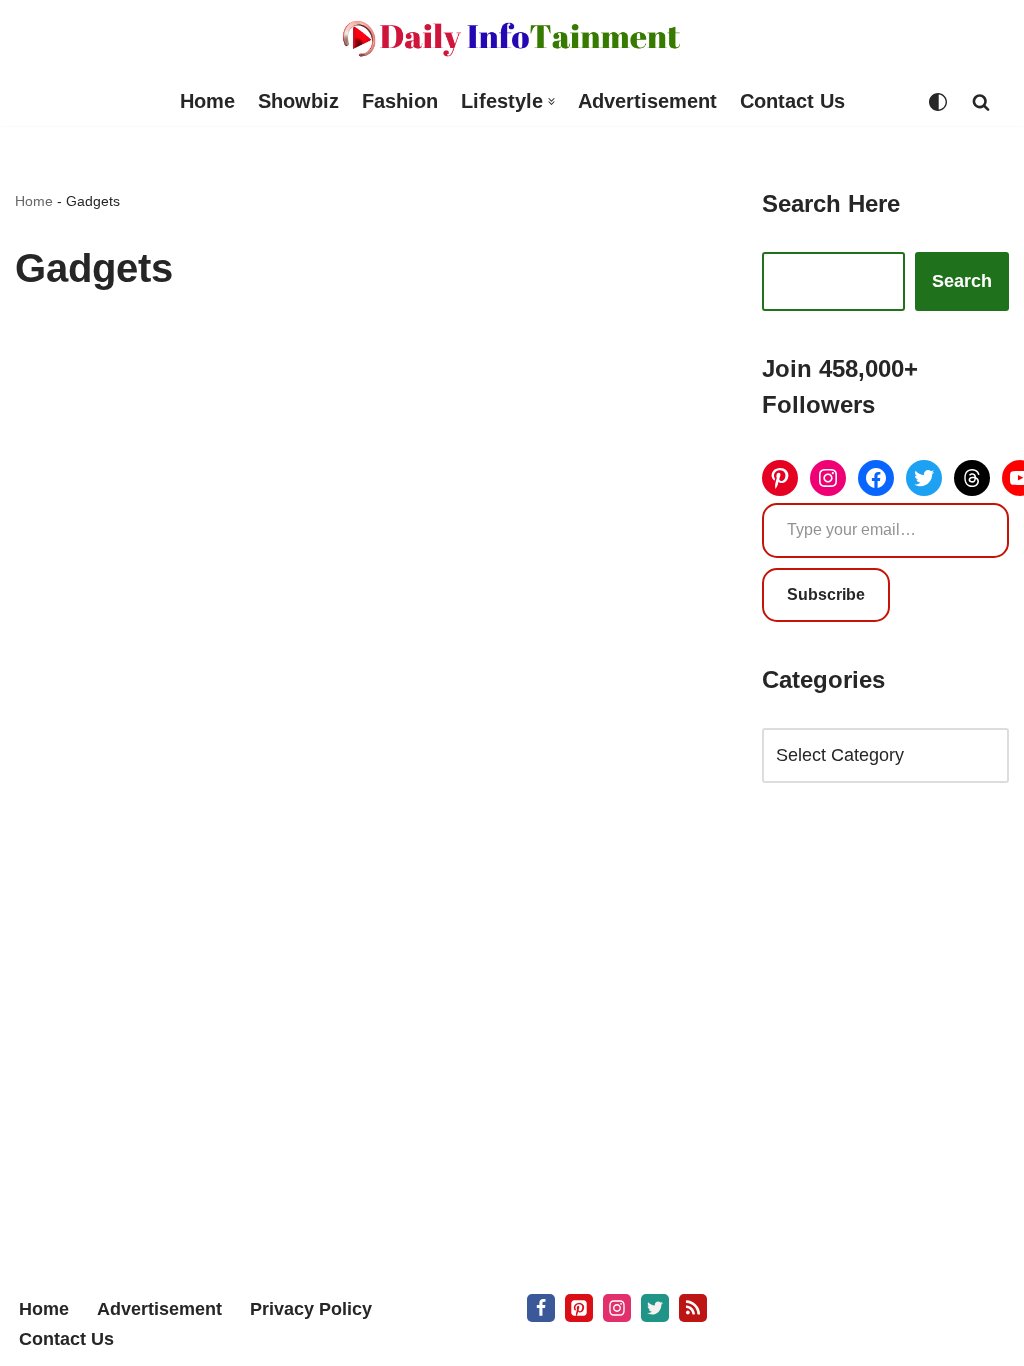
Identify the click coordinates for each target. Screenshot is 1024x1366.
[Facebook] (876, 478)
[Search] (981, 102)
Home (207, 101)
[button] (551, 101)
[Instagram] (828, 478)
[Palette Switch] (938, 102)
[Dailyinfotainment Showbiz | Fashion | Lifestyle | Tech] (512, 38)
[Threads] (972, 478)
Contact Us (792, 101)
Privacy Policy (311, 1309)
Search (962, 281)
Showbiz (298, 101)
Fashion (400, 101)
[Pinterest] (780, 478)
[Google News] (693, 1308)
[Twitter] (924, 478)
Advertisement (647, 101)
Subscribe (826, 594)
